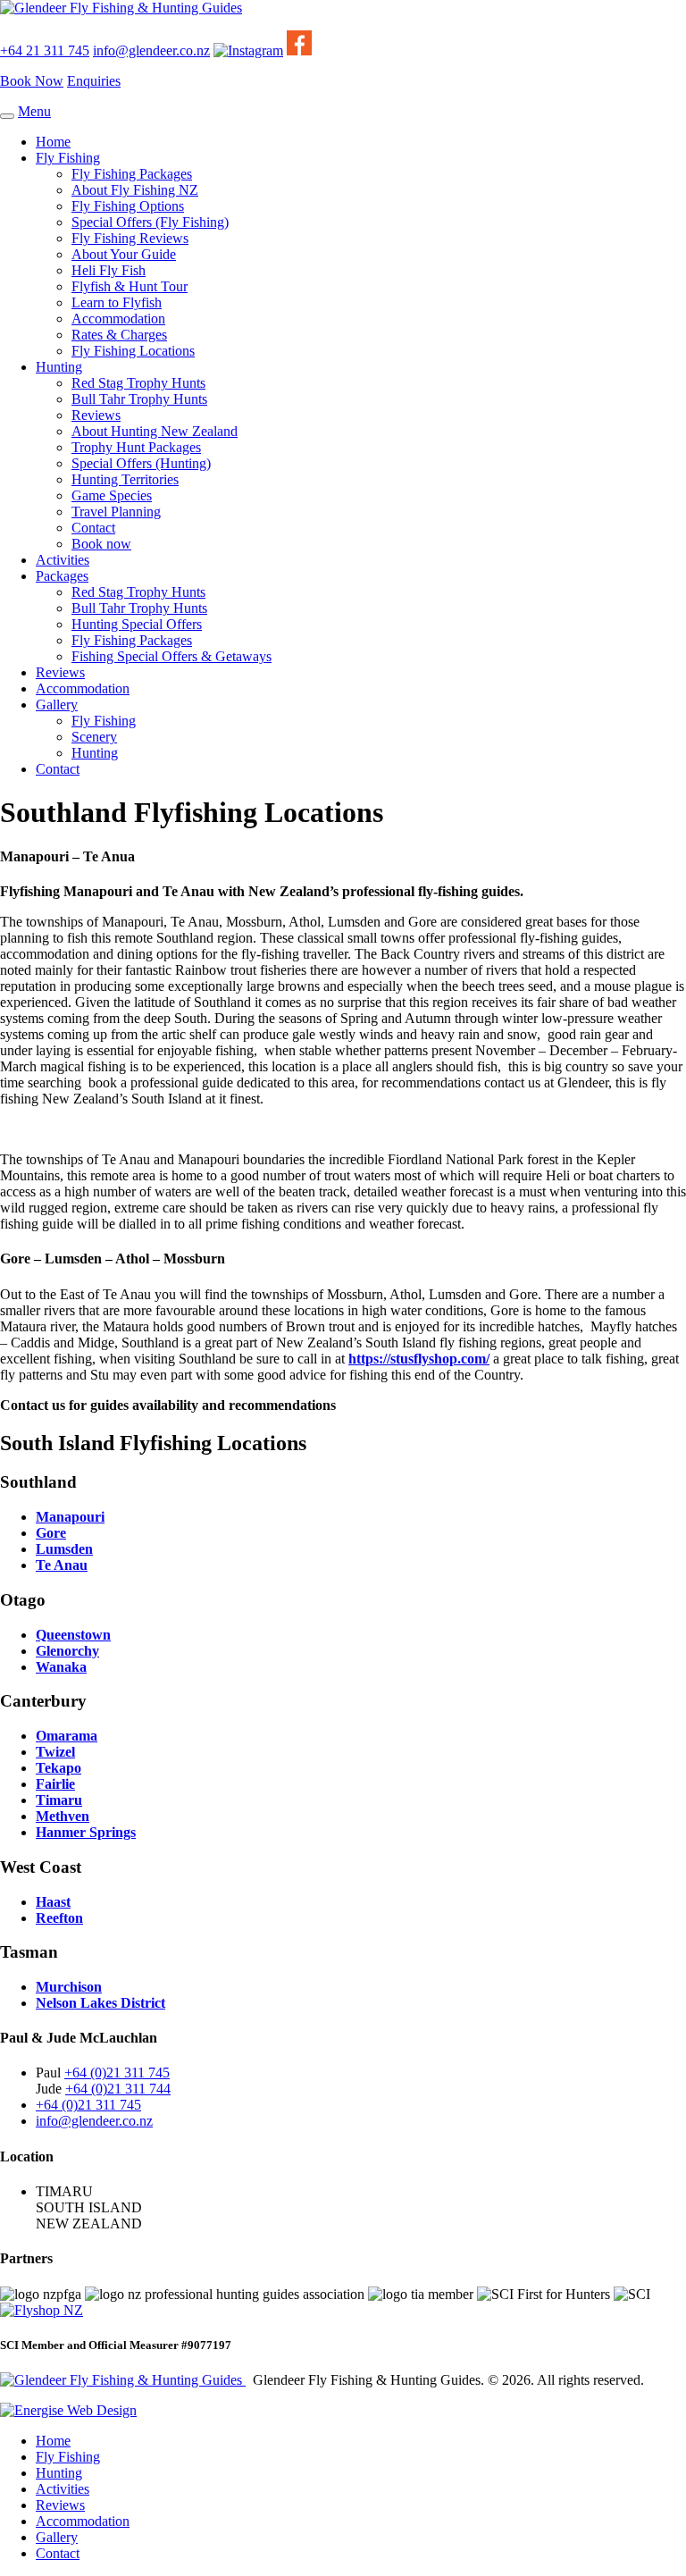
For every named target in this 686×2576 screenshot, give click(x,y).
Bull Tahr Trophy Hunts (139, 399)
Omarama (67, 1736)
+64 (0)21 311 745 (117, 2073)
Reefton (59, 1918)
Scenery (94, 737)
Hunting (59, 367)
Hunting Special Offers (137, 624)
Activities (63, 560)
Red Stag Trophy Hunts (138, 383)
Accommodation (118, 319)
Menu (34, 111)
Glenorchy (67, 1651)
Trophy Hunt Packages (136, 447)
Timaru (59, 1800)
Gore (51, 1533)
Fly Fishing (68, 158)
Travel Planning (116, 512)
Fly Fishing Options (128, 206)
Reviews (96, 415)
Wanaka (61, 1667)
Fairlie (55, 1784)
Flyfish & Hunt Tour (130, 286)
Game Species (112, 495)
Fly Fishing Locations (133, 351)
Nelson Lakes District (100, 2003)
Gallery (57, 705)
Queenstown (73, 1635)
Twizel (55, 1752)
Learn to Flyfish (117, 302)
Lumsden (64, 1549)
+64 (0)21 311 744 (118, 2089)
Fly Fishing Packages (132, 174)
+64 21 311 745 (45, 50)
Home (53, 142)
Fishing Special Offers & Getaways (171, 656)
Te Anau (62, 1565)
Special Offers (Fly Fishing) (150, 222)
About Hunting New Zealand (155, 431)
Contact (93, 528)
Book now (101, 544)
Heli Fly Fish (109, 270)
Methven (63, 1816)
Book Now (32, 81)
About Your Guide (124, 254)
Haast (53, 1902)
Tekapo (59, 1768)
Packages (62, 576)
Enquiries (94, 81)
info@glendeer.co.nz (151, 50)
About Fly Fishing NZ (135, 190)
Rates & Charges (119, 335)
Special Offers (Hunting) (141, 463)
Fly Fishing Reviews (130, 238)
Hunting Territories (125, 479)
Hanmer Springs (86, 1832)
